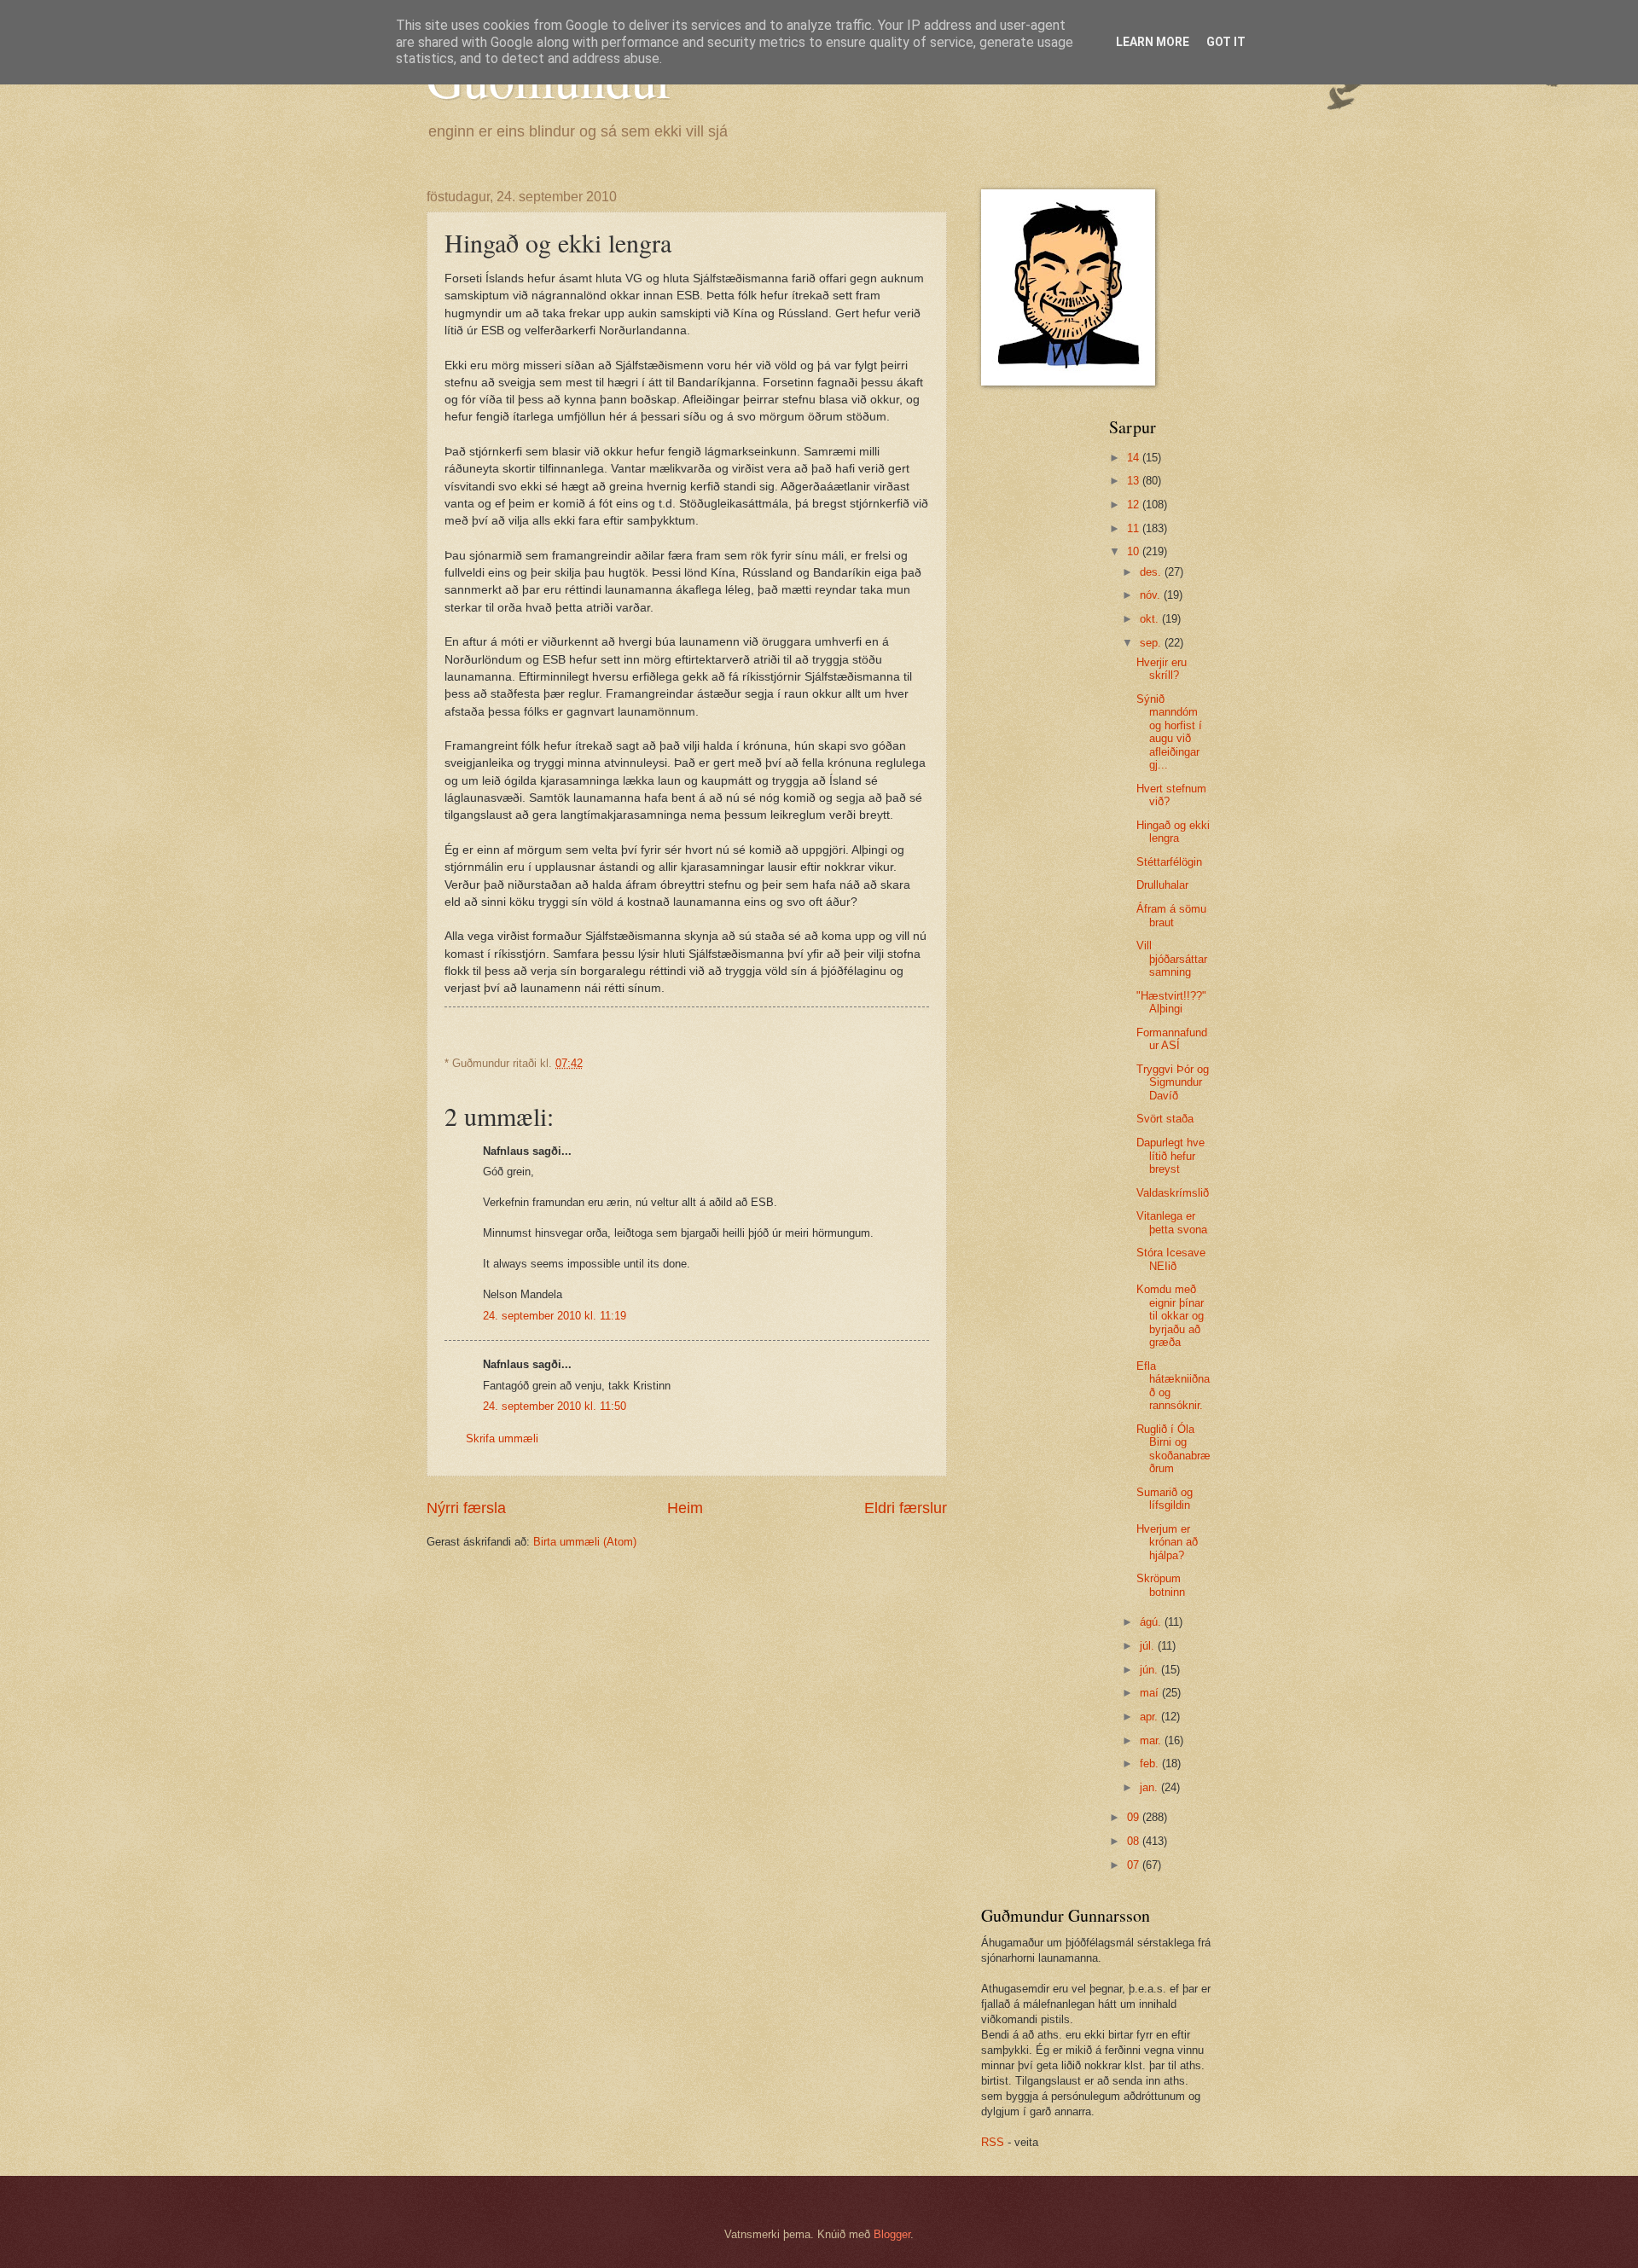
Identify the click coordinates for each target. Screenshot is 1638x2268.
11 (1135, 528)
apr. (1150, 1717)
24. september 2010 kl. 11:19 (555, 1316)
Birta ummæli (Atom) (585, 1542)
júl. (1149, 1646)
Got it (1226, 42)
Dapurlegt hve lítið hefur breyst (1170, 1156)
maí (1151, 1693)
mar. (1152, 1740)
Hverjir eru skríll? (1162, 669)
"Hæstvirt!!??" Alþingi (1171, 1002)
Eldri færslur (906, 1508)
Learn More (1153, 42)
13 (1135, 481)
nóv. (1152, 595)
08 (1135, 1841)
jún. (1150, 1670)
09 (1135, 1817)
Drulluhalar (1162, 885)
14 (1135, 458)
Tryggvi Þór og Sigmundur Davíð (1173, 1082)
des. (1152, 572)
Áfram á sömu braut (1171, 915)
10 (1135, 551)
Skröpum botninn (1161, 1585)
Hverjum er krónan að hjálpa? (1167, 1542)
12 (1135, 505)
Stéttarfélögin (1169, 862)
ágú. (1152, 1622)
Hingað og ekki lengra (1173, 832)
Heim (685, 1508)
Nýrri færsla (466, 1508)
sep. (1152, 643)
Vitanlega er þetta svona (1172, 1222)
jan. (1150, 1787)
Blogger (892, 2234)
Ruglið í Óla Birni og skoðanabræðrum (1173, 1449)
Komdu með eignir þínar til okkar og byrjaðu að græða (1170, 1316)
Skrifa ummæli (502, 1439)
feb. (1151, 1763)
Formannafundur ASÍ (1172, 1039)
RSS (993, 2142)
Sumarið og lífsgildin (1165, 1499)
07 (1135, 1865)
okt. (1151, 619)
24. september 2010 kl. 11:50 (555, 1406)
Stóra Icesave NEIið (1171, 1259)
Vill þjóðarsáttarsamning (1172, 959)
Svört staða (1165, 1119)
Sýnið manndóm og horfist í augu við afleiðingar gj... (1169, 732)
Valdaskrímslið (1173, 1193)
